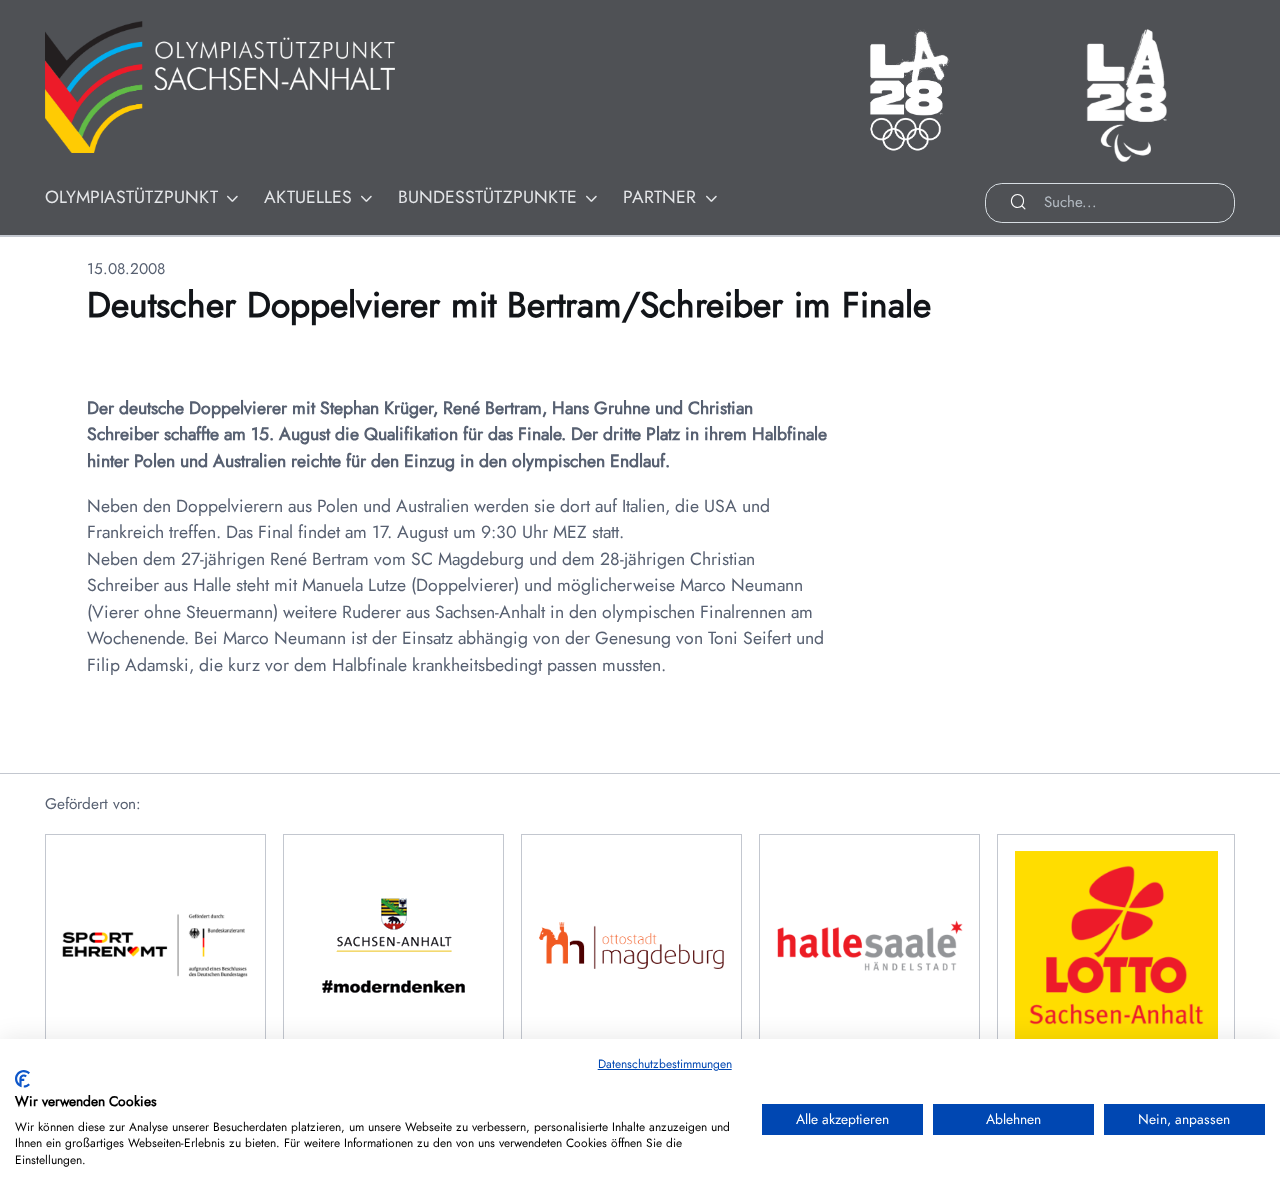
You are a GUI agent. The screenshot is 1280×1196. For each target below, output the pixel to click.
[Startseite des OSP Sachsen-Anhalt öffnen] (245, 87)
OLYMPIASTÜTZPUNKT (131, 197)
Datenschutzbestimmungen (665, 1064)
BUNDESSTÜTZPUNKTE (487, 197)
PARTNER (659, 197)
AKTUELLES (308, 197)
